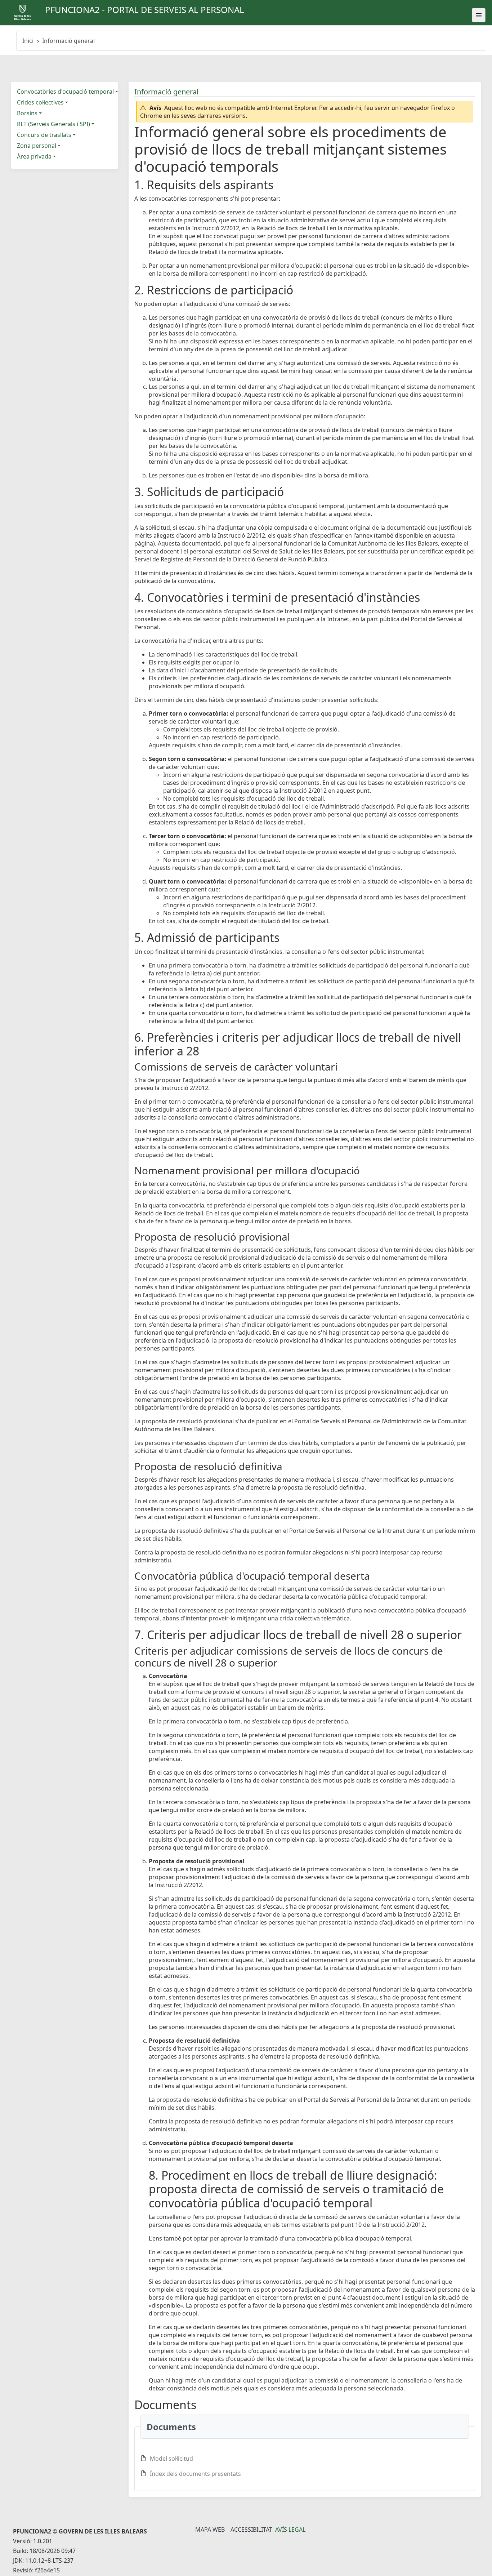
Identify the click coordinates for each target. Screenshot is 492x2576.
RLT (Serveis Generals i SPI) (53, 124)
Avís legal (290, 2530)
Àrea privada (34, 156)
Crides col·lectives (40, 102)
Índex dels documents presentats (195, 2474)
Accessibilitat (251, 2530)
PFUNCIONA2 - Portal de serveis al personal (145, 10)
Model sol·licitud (171, 2459)
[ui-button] (479, 15)
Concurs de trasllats (44, 135)
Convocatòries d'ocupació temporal (65, 92)
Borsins (27, 113)
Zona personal (37, 146)
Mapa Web (210, 2530)
